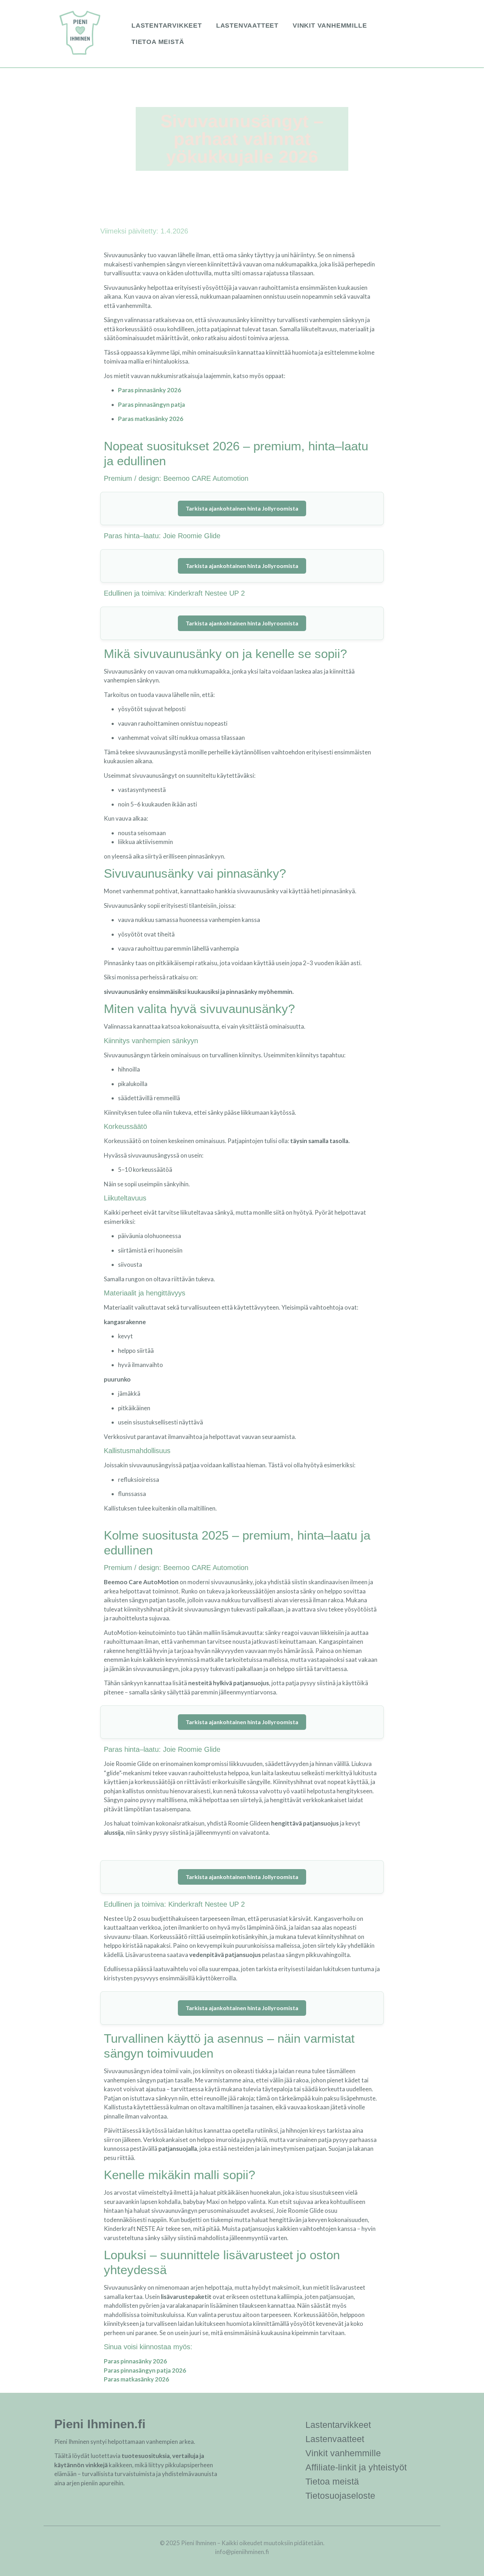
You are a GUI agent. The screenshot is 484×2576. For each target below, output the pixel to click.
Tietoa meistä (158, 42)
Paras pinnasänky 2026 (150, 390)
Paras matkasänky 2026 (151, 419)
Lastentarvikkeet (167, 26)
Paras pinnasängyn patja (151, 404)
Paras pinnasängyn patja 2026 (145, 2370)
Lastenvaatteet (247, 26)
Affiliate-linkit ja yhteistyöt (356, 2467)
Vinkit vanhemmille (330, 26)
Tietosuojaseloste (340, 2496)
